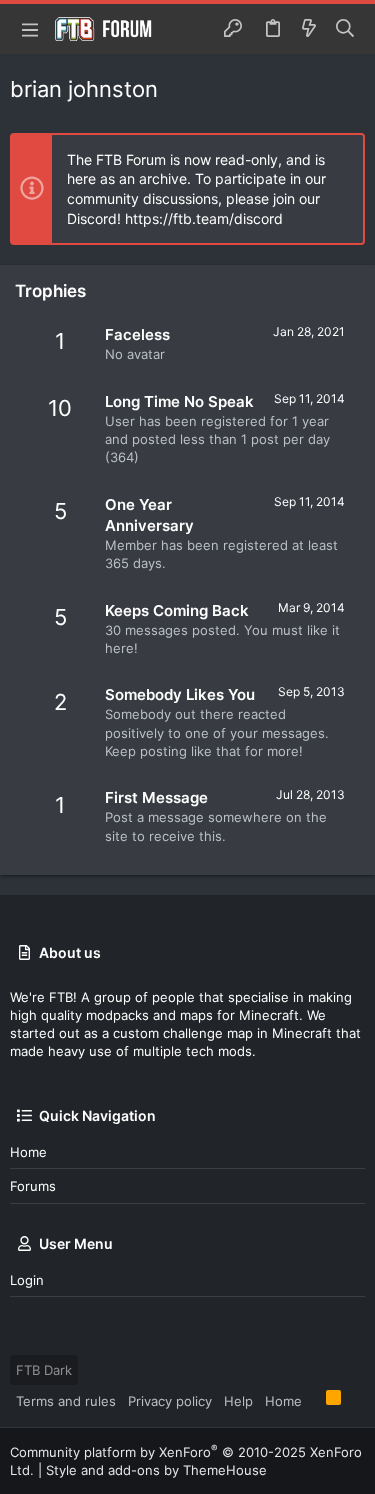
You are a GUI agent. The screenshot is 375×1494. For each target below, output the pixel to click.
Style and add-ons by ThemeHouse (156, 1470)
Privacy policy (170, 1401)
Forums (33, 1186)
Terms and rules (66, 1401)
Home (28, 1152)
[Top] (314, 1400)
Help (238, 1401)
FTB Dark (44, 1370)
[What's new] (309, 29)
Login (27, 1280)
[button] (30, 29)
